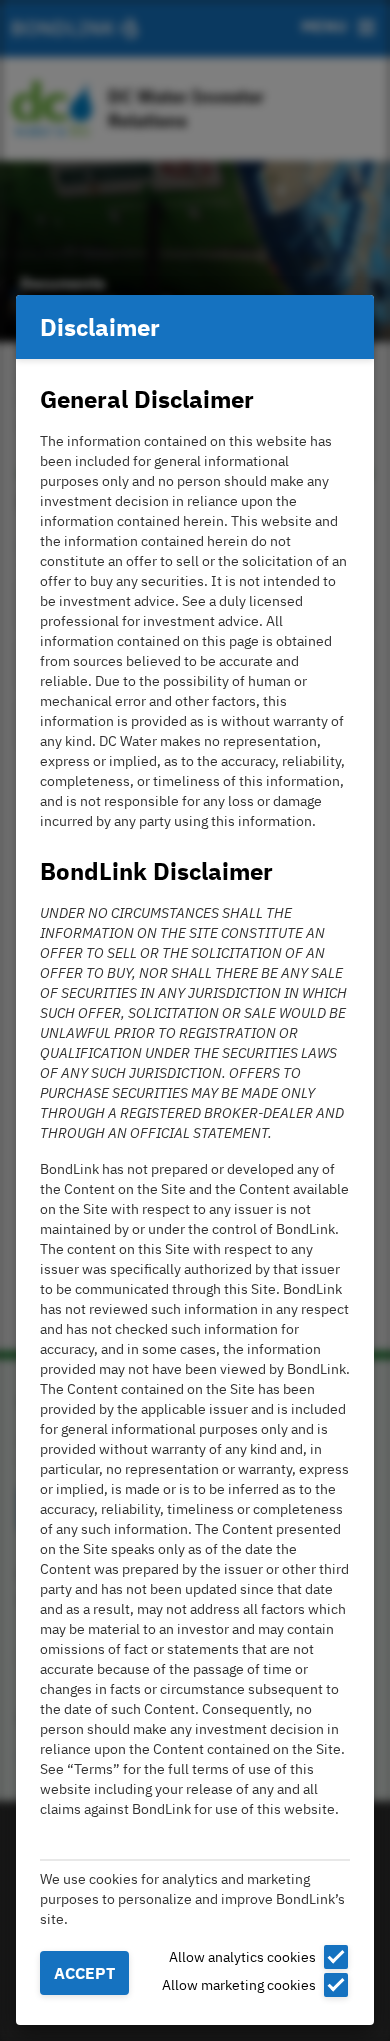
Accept (84, 1973)
